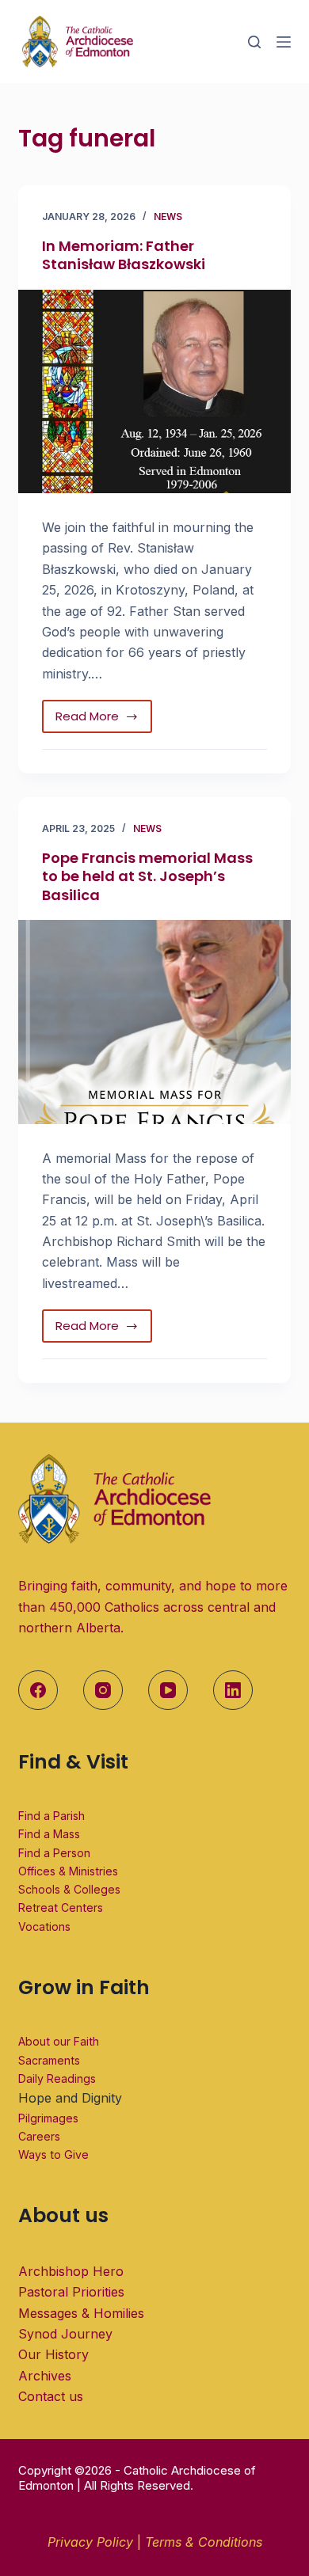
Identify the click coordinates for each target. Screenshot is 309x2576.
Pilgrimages (48, 2118)
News (168, 217)
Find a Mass (49, 1834)
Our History (53, 2354)
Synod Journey (65, 2334)
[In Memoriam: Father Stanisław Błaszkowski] (154, 391)
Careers (39, 2136)
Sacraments (49, 2060)
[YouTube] (168, 1690)
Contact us (51, 2396)
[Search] (254, 42)
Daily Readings (57, 2078)
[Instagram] (103, 1690)
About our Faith (59, 2041)
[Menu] (284, 42)
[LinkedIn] (233, 1690)
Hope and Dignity (70, 2098)
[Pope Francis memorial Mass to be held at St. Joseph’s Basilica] (154, 1022)
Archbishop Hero (71, 2271)
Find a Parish (51, 1816)
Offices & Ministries (68, 1871)
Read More (104, 712)
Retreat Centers (61, 1907)
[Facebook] (38, 1690)
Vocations (44, 1926)
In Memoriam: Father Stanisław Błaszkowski (124, 255)
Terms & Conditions (204, 2542)
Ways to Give (53, 2154)
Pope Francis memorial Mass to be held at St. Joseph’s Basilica (147, 876)
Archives (45, 2376)
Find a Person (54, 1853)
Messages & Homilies (81, 2313)
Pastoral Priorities (71, 2292)
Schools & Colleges (69, 1889)
